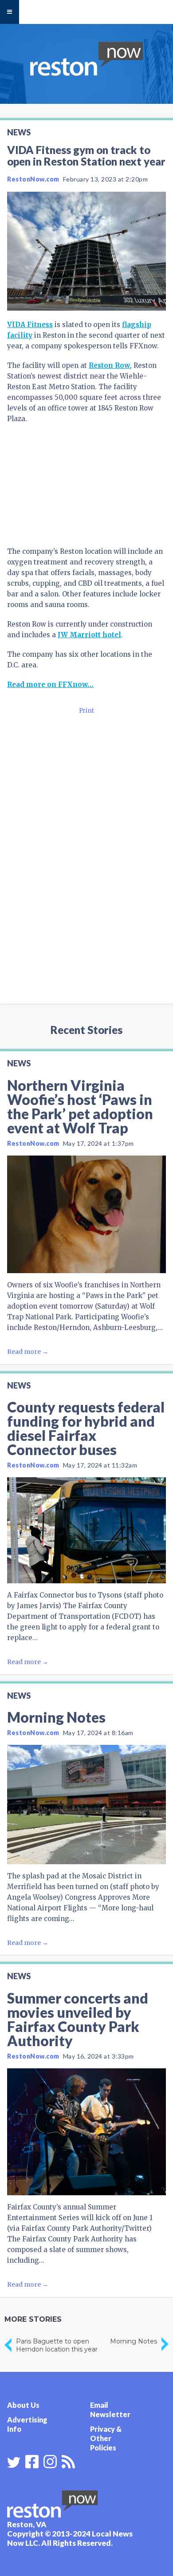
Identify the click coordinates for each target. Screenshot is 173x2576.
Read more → (28, 1352)
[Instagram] (50, 2461)
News (19, 132)
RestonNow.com (33, 179)
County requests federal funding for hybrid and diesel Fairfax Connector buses (86, 1428)
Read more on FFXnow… (50, 684)
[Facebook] (32, 2461)
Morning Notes (56, 1717)
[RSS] (68, 2461)
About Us (23, 2405)
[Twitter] (14, 2462)
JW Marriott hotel (89, 635)
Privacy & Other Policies (106, 2438)
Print (86, 711)
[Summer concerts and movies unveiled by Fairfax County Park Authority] (86, 2132)
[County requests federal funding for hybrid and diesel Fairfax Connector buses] (86, 1530)
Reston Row (109, 365)
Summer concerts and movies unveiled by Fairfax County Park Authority (78, 2019)
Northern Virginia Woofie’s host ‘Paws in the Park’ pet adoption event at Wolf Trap (80, 1107)
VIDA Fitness (30, 325)
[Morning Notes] (86, 1805)
